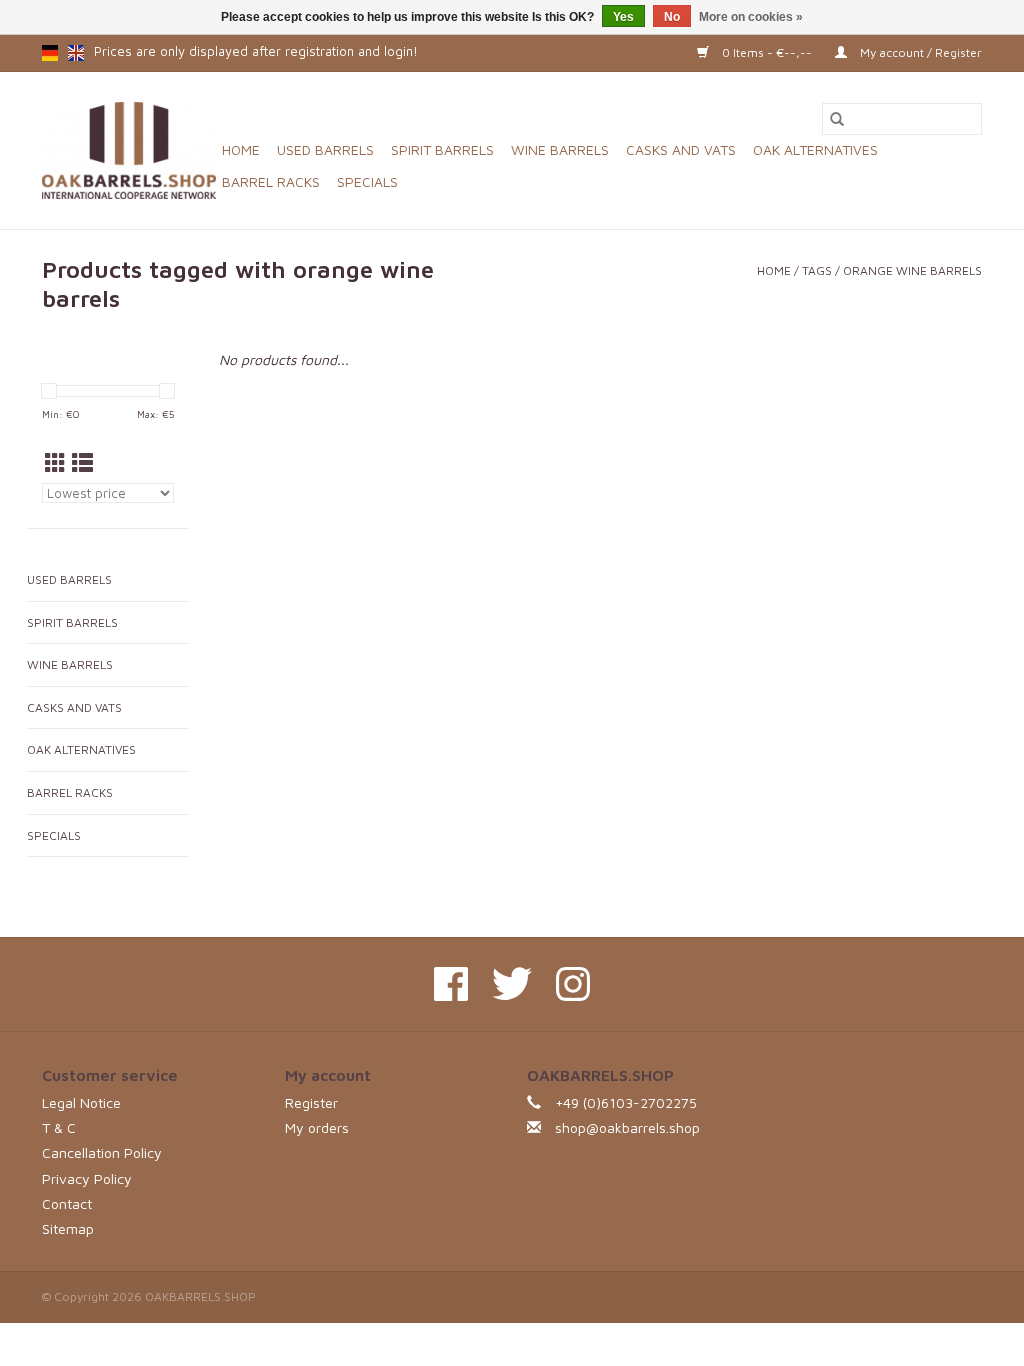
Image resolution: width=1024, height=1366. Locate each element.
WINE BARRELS (560, 149)
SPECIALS (367, 181)
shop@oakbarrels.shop (627, 1127)
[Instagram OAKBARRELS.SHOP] (573, 984)
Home (241, 149)
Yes (623, 17)
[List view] (82, 463)
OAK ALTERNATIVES (815, 149)
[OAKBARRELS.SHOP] (129, 150)
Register (311, 1102)
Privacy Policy (87, 1178)
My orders (317, 1127)
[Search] (837, 119)
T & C (59, 1127)
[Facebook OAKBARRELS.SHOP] (451, 984)
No (672, 17)
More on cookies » (751, 17)
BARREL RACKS (271, 181)
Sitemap (68, 1228)
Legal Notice (81, 1102)
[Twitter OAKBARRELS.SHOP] (512, 984)
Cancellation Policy (102, 1152)
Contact (67, 1203)
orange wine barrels (912, 270)
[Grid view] (55, 463)
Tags (817, 270)
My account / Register (919, 52)
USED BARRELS (325, 149)
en (76, 53)
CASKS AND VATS (681, 149)
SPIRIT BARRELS (442, 149)
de (50, 53)
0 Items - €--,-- (767, 52)
